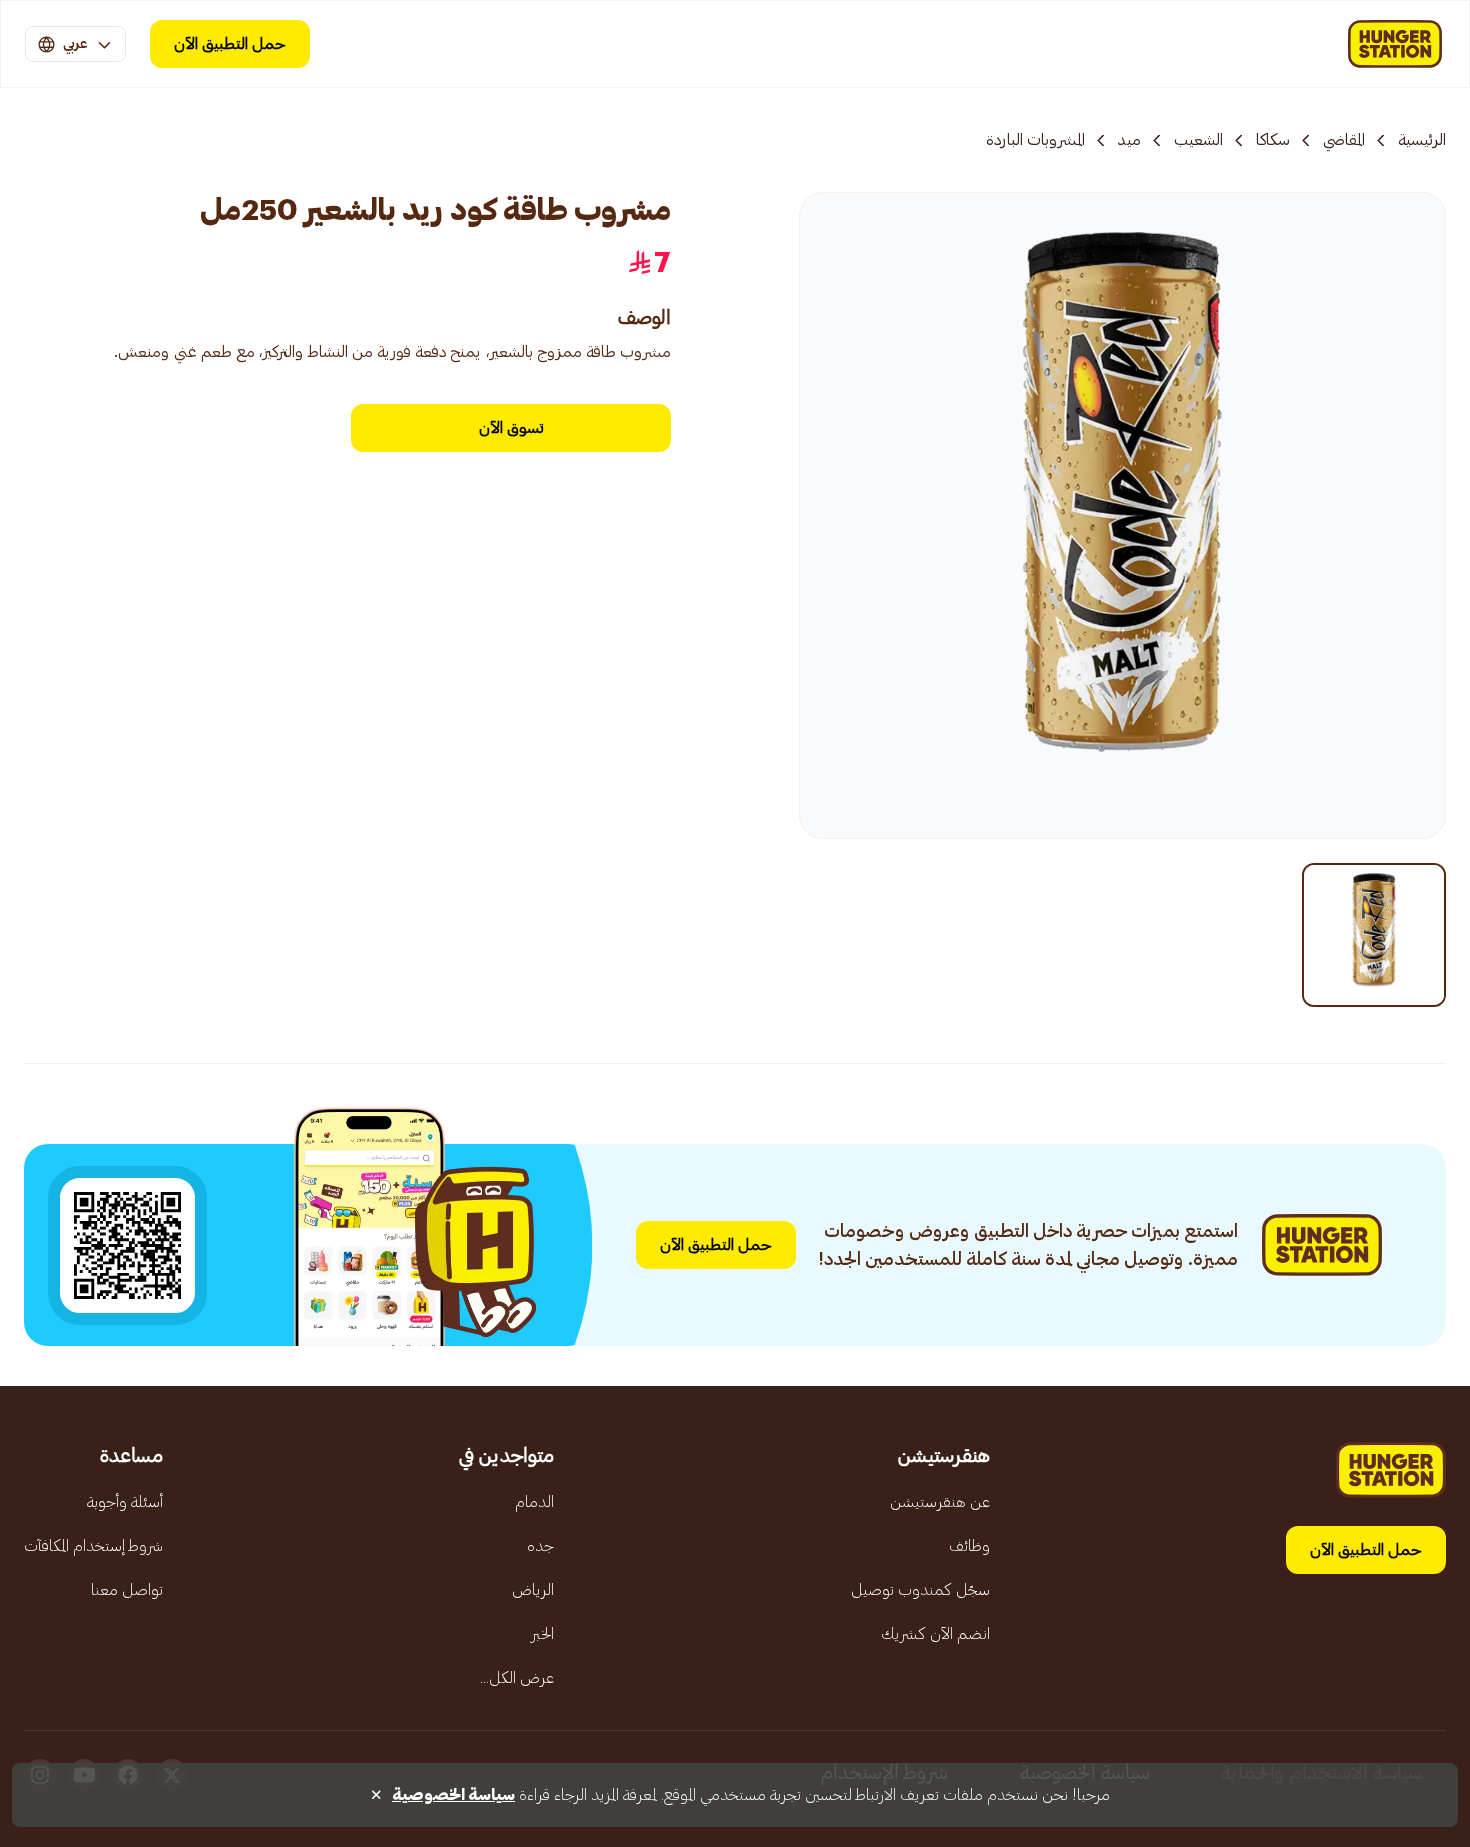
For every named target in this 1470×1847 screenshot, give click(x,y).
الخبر (542, 1634)
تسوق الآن (511, 428)
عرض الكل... (517, 1678)
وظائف (969, 1546)
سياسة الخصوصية (453, 1795)
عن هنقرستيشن (940, 1502)
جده (540, 1546)
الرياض (533, 1590)
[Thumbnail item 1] (1374, 935)
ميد (1129, 140)
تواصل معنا (127, 1590)
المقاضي (1344, 140)
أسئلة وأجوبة (125, 1502)
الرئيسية (1422, 140)
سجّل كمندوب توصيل (920, 1590)
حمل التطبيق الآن (230, 44)
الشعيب (1198, 140)
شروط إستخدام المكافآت (93, 1546)
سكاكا (1273, 140)
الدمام (534, 1502)
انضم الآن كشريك (935, 1634)
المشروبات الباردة (1035, 140)
